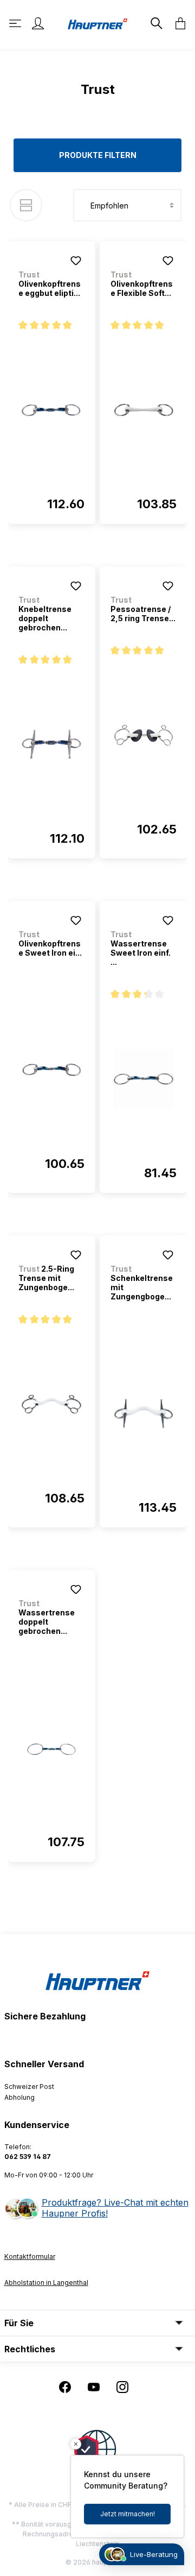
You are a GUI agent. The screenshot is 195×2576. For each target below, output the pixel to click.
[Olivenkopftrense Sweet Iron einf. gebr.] (51, 1070)
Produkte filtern (98, 155)
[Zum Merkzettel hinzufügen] (76, 261)
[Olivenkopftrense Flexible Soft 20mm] (144, 410)
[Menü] (16, 23)
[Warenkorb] (177, 23)
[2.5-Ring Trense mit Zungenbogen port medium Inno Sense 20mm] (51, 1404)
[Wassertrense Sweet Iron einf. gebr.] (144, 1079)
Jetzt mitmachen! (128, 2514)
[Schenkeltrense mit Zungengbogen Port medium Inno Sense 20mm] (144, 1413)
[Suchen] (155, 23)
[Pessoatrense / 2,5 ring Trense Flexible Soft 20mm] (144, 735)
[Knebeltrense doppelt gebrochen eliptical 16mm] (51, 744)
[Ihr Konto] (38, 23)
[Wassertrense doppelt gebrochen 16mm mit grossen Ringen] (51, 1748)
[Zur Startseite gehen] (97, 23)
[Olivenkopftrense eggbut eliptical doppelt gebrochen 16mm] (51, 410)
